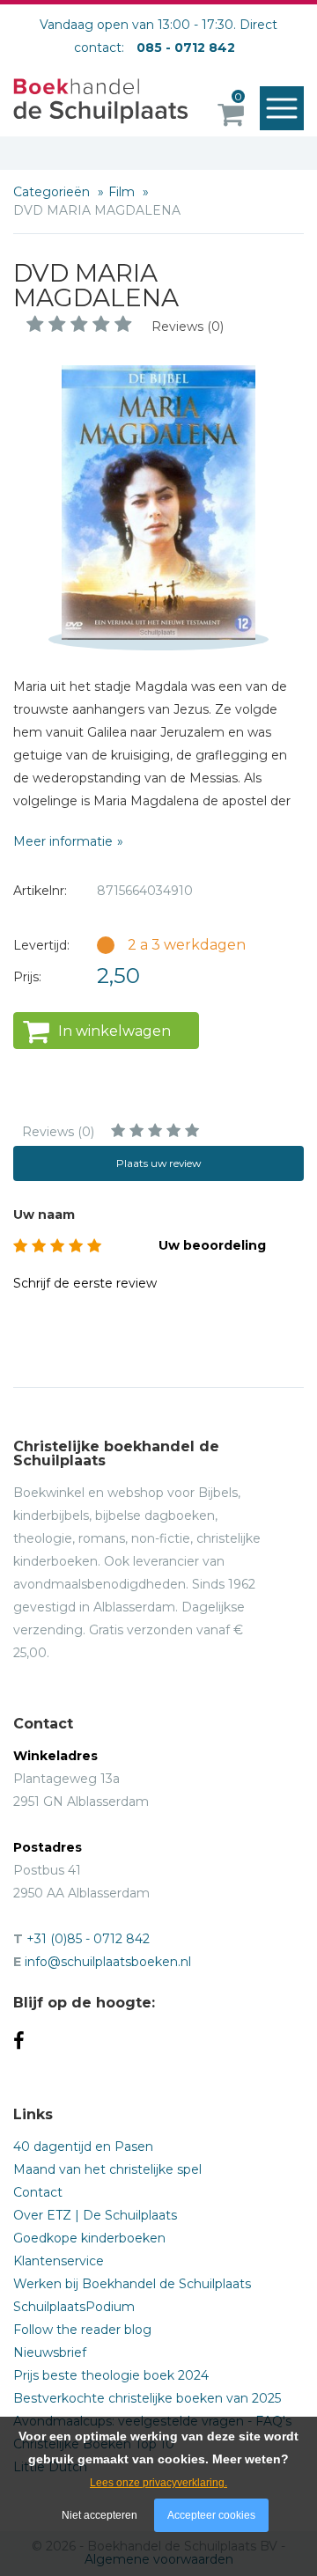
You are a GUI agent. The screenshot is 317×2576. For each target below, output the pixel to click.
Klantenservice (59, 2261)
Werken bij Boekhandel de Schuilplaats (132, 2284)
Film (123, 192)
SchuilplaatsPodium (74, 2307)
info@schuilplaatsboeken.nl (108, 1962)
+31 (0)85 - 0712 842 (88, 1939)
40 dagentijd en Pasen (83, 2147)
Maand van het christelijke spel (107, 2169)
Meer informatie (63, 841)
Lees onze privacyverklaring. (158, 2483)
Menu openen (282, 108)
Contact (38, 2192)
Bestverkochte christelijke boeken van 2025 (147, 2398)
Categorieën (53, 192)
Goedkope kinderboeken (89, 2238)
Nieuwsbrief (50, 2352)
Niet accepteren (100, 2515)
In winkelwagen (114, 1031)
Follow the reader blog (82, 2330)
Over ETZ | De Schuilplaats (95, 2215)
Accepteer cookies (211, 2515)
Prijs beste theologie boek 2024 (111, 2375)
